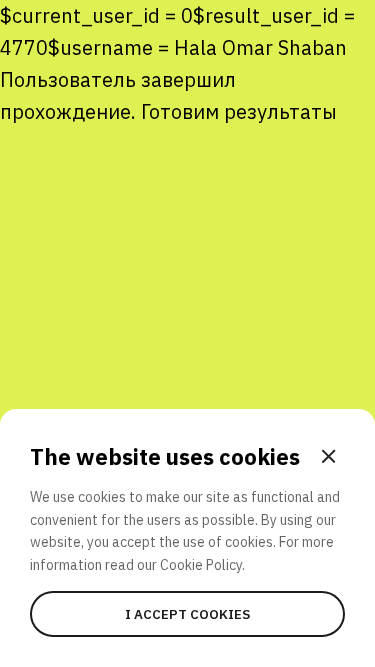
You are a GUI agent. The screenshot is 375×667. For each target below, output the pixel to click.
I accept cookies (187, 614)
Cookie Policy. (202, 565)
